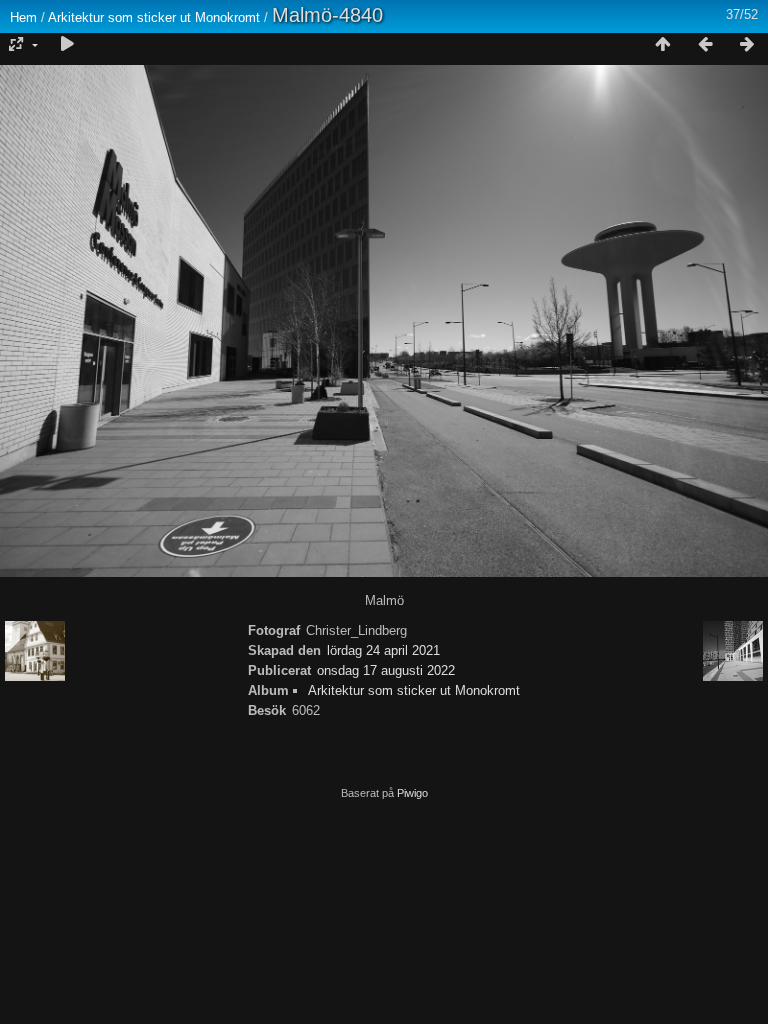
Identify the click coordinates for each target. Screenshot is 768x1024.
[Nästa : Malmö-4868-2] (747, 45)
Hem (23, 17)
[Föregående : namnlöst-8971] (705, 45)
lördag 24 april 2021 (383, 650)
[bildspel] (67, 45)
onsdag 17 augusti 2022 (386, 670)
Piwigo (412, 793)
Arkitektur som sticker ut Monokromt (154, 17)
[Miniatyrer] (663, 45)
